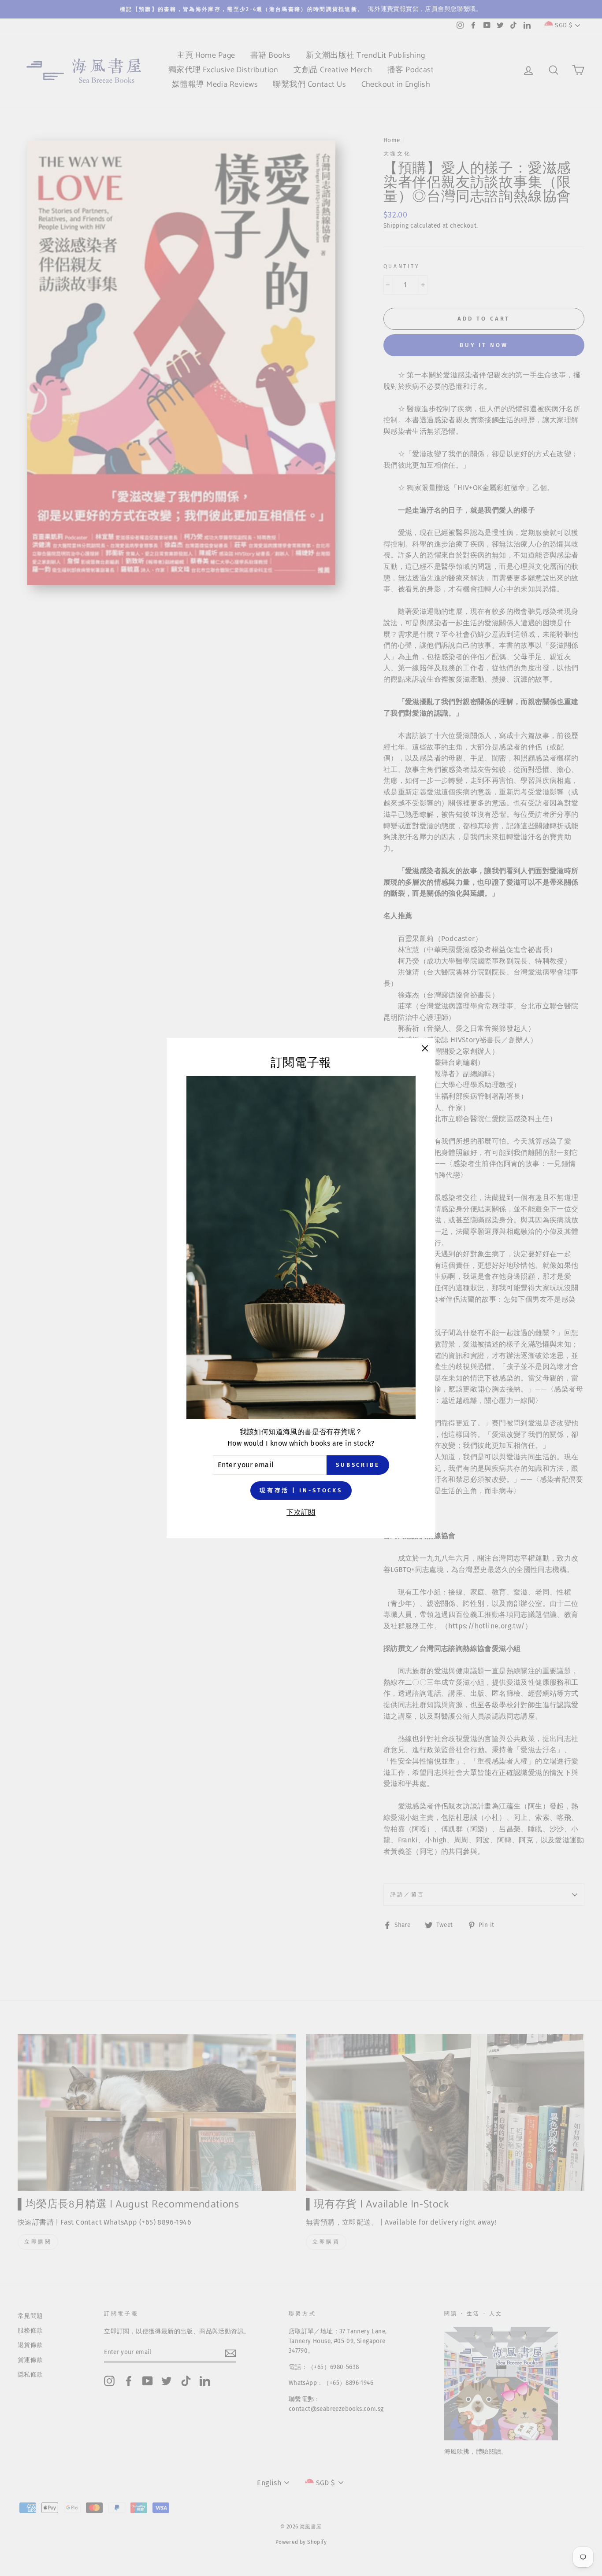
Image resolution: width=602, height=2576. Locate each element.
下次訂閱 (301, 1512)
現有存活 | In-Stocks (301, 1490)
